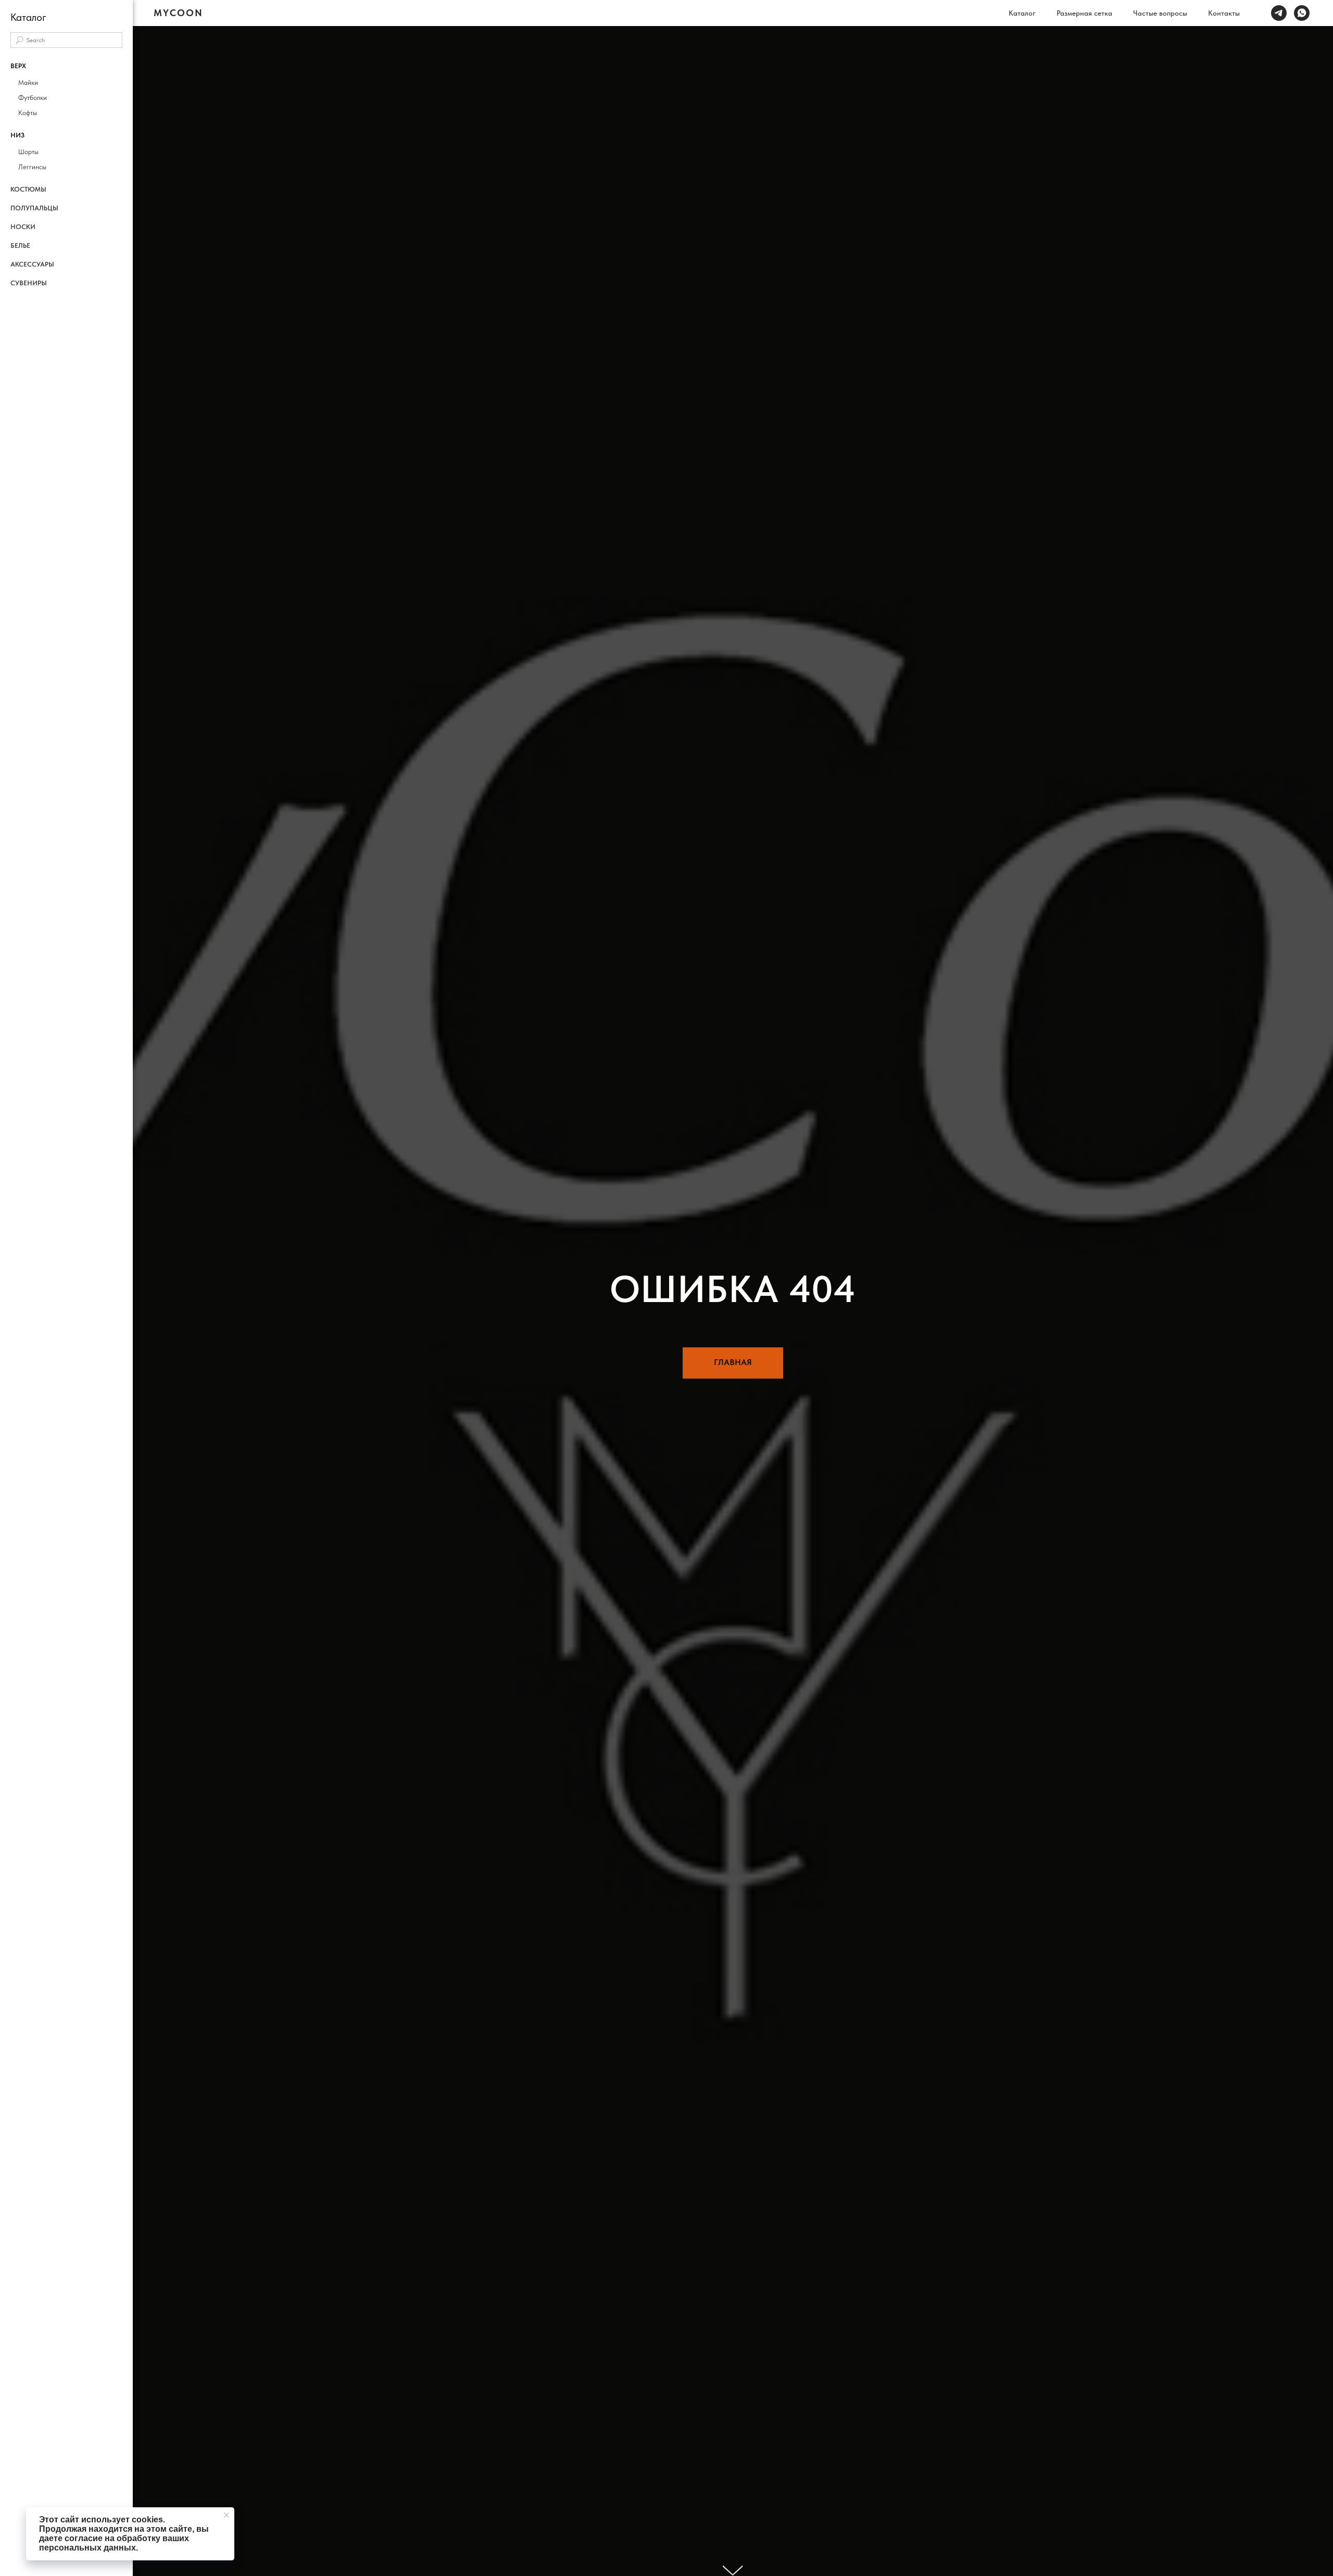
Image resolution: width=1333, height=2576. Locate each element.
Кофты (28, 113)
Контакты (1224, 13)
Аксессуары (32, 264)
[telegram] (1279, 13)
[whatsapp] (1302, 13)
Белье (20, 245)
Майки (28, 83)
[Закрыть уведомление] (227, 2515)
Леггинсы (32, 167)
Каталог (1022, 13)
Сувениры (29, 283)
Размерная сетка (1084, 13)
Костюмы (28, 189)
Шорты (28, 152)
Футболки (33, 98)
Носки (23, 227)
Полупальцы (34, 208)
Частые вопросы (1160, 13)
